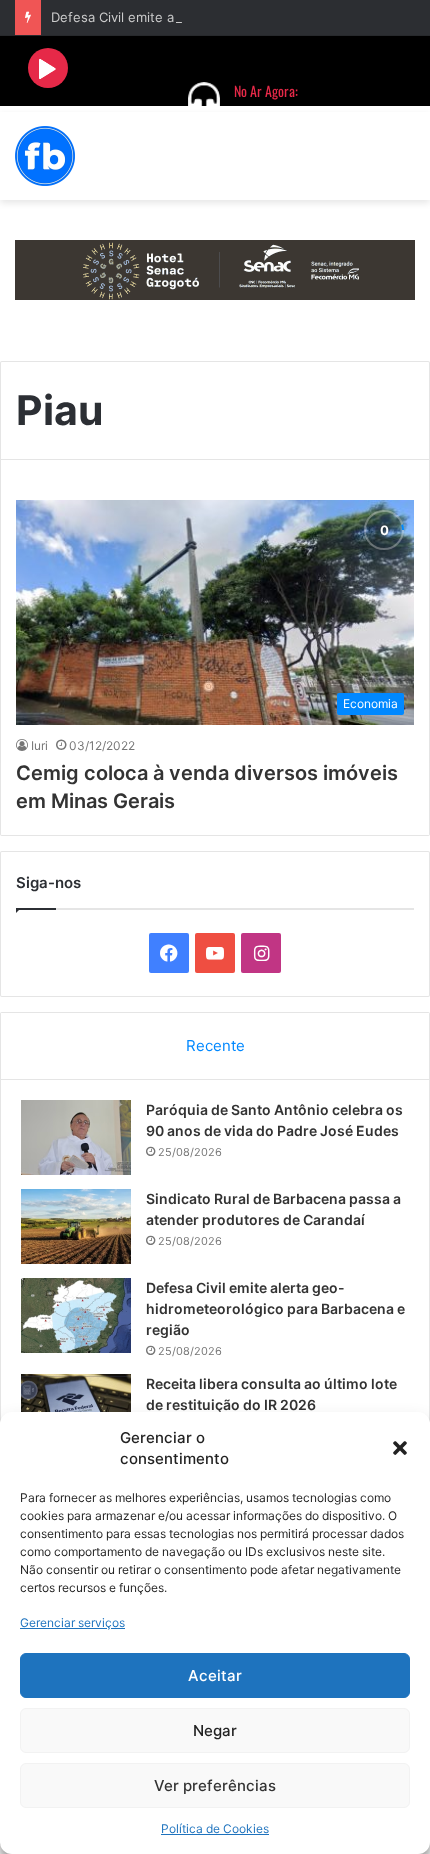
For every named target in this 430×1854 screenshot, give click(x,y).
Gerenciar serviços (72, 1622)
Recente (215, 1045)
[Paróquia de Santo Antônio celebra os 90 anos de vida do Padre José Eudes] (76, 1137)
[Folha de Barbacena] (45, 156)
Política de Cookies (215, 1828)
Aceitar (215, 1675)
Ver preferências (215, 1785)
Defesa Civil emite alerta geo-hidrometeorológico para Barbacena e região (275, 1308)
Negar (215, 1730)
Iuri (39, 745)
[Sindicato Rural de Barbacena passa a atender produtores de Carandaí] (76, 1226)
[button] (400, 1448)
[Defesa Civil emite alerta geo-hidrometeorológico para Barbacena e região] (76, 1315)
